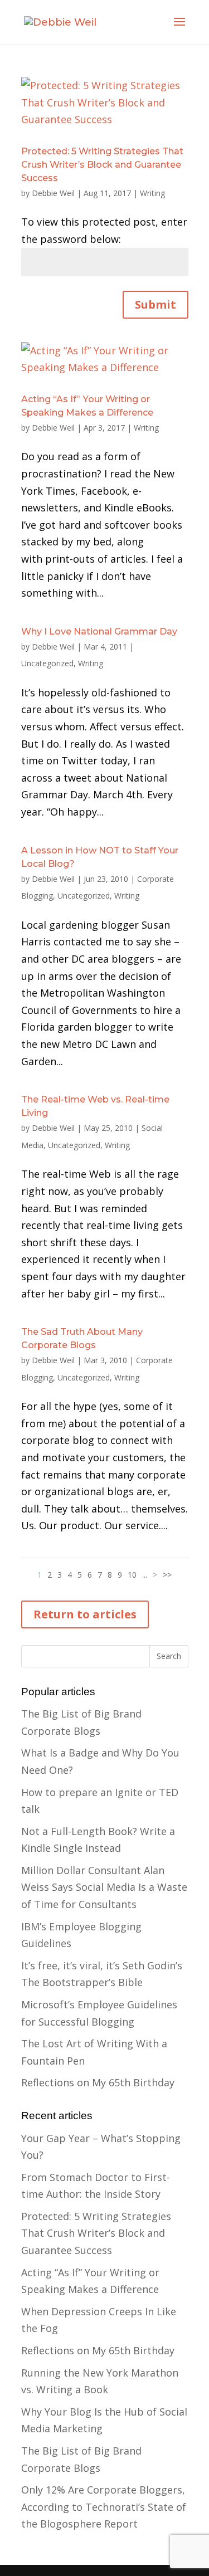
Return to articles (85, 1614)
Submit (155, 304)
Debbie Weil (53, 193)
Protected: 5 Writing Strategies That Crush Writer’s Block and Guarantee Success (102, 165)
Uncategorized (47, 663)
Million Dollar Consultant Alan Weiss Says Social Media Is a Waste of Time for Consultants (104, 1887)
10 (132, 1575)
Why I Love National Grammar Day (99, 631)
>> (167, 1575)
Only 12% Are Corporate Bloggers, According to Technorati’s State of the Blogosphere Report (104, 2507)
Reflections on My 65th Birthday (98, 2082)
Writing (152, 193)
